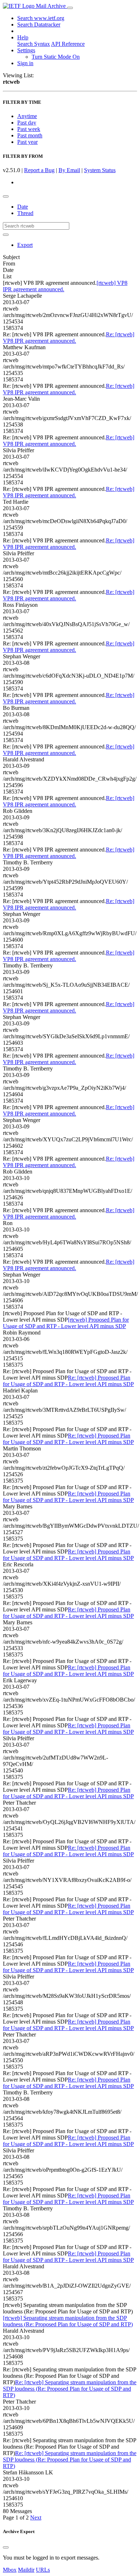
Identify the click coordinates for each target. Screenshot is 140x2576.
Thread (25, 213)
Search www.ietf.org (41, 18)
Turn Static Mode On (56, 57)
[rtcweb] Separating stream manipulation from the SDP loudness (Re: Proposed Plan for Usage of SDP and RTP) (68, 2321)
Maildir (26, 2570)
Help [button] (23, 37)
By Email (69, 170)
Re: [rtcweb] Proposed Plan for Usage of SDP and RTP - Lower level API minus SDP (68, 1381)
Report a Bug (39, 170)
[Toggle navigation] (70, 8)
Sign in (25, 63)
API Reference (68, 44)
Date (23, 207)
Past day (27, 123)
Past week (29, 129)
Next (36, 2518)
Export (25, 245)
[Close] (6, 2547)
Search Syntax (34, 44)
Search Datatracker (39, 25)
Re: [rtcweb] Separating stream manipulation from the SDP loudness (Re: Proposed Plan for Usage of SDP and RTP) (70, 2389)
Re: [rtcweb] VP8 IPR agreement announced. (69, 338)
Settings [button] (26, 50)
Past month (30, 135)
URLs (43, 2570)
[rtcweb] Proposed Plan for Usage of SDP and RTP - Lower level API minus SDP (66, 1323)
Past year (27, 142)
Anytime (27, 116)
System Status (100, 170)
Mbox (10, 2570)
